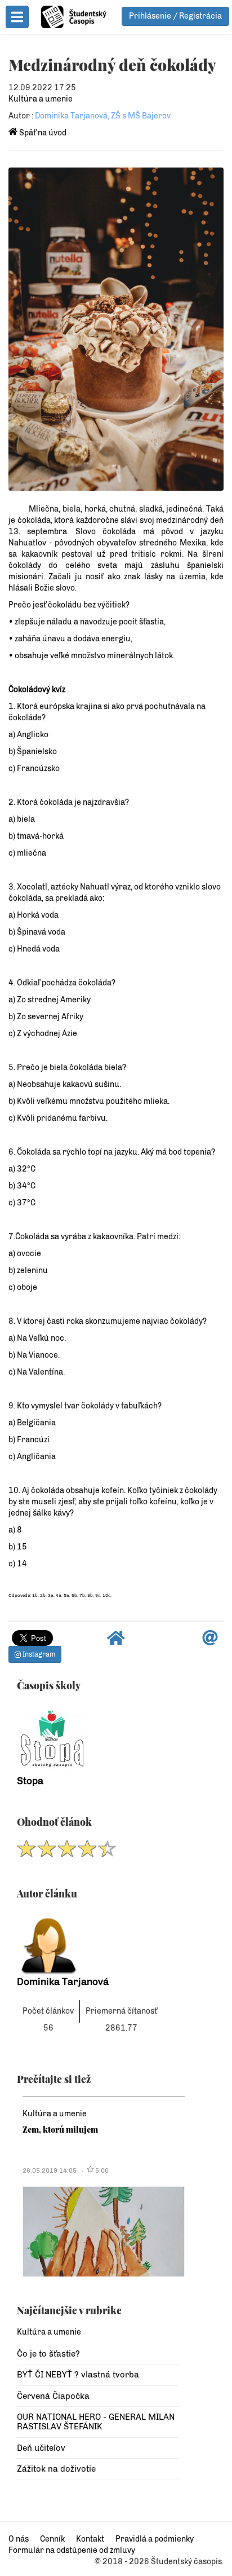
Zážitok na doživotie (56, 2469)
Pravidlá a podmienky (155, 2539)
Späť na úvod (42, 133)
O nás (19, 2539)
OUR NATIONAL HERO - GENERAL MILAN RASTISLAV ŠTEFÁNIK (96, 2422)
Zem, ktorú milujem (60, 2129)
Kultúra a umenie (41, 99)
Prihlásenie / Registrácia (175, 16)
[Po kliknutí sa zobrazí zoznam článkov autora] (98, 1942)
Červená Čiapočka (53, 2396)
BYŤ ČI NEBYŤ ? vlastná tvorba (78, 2375)
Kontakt (90, 2539)
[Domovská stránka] (116, 1641)
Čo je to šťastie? (48, 2354)
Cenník (52, 2539)
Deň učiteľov (41, 2448)
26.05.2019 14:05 (50, 2170)
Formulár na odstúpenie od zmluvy (72, 2550)
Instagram (38, 1654)
